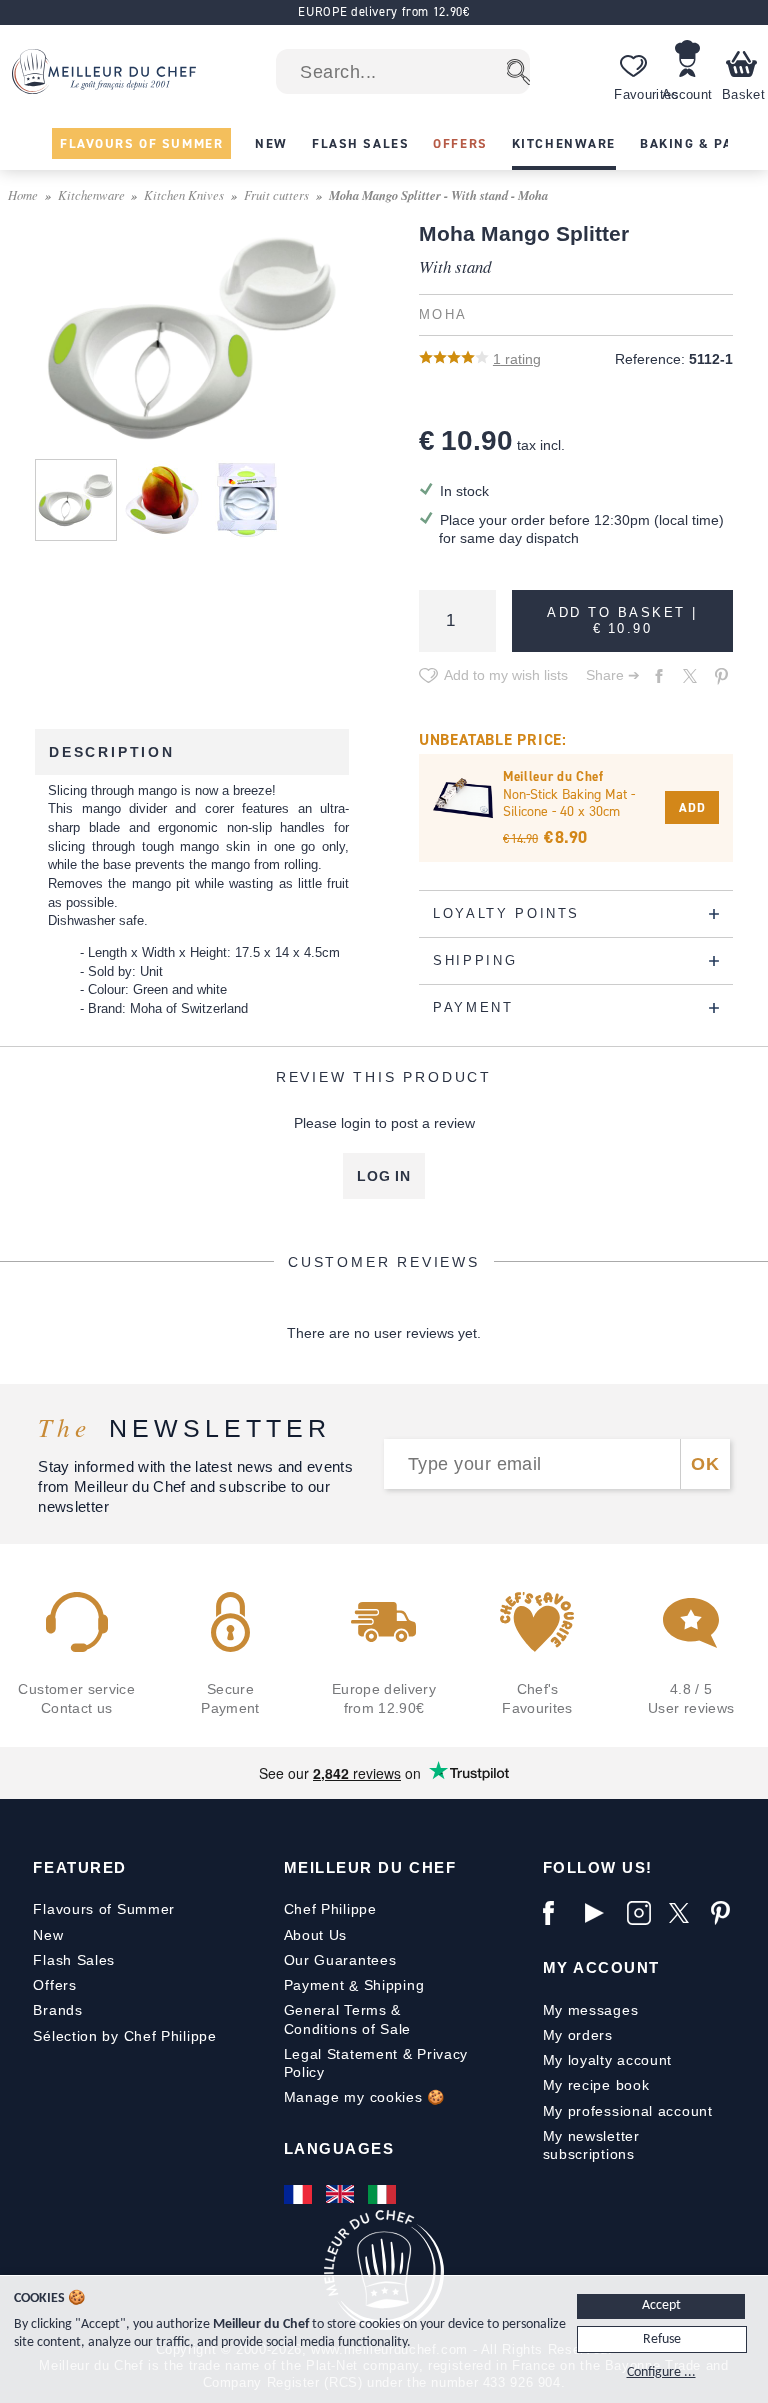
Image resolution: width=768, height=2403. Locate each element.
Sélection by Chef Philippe (124, 2036)
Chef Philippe (330, 1909)
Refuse (662, 2339)
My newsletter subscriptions (591, 2145)
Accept (661, 2305)
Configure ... (661, 2372)
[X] (685, 1913)
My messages (591, 2010)
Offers (54, 1985)
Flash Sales (74, 1960)
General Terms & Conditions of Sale (348, 2019)
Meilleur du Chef (370, 1867)
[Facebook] (559, 1913)
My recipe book (596, 2085)
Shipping (394, 1985)
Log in (383, 1176)
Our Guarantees (340, 1960)
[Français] (300, 2194)
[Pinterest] (727, 1913)
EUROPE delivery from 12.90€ (383, 11)
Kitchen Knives (184, 194)
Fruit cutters (276, 194)
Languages (339, 2148)
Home (23, 194)
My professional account (628, 2111)
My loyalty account (608, 2060)
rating (517, 359)
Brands (57, 2010)
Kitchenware (91, 194)
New (48, 1935)
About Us (316, 1935)
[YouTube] (601, 1913)
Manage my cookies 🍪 (364, 2097)
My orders (578, 2035)
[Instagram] (643, 1913)
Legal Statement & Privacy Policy (376, 2063)
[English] (342, 2194)
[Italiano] (384, 2194)
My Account (601, 1967)
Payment (314, 1985)
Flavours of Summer (104, 1909)
